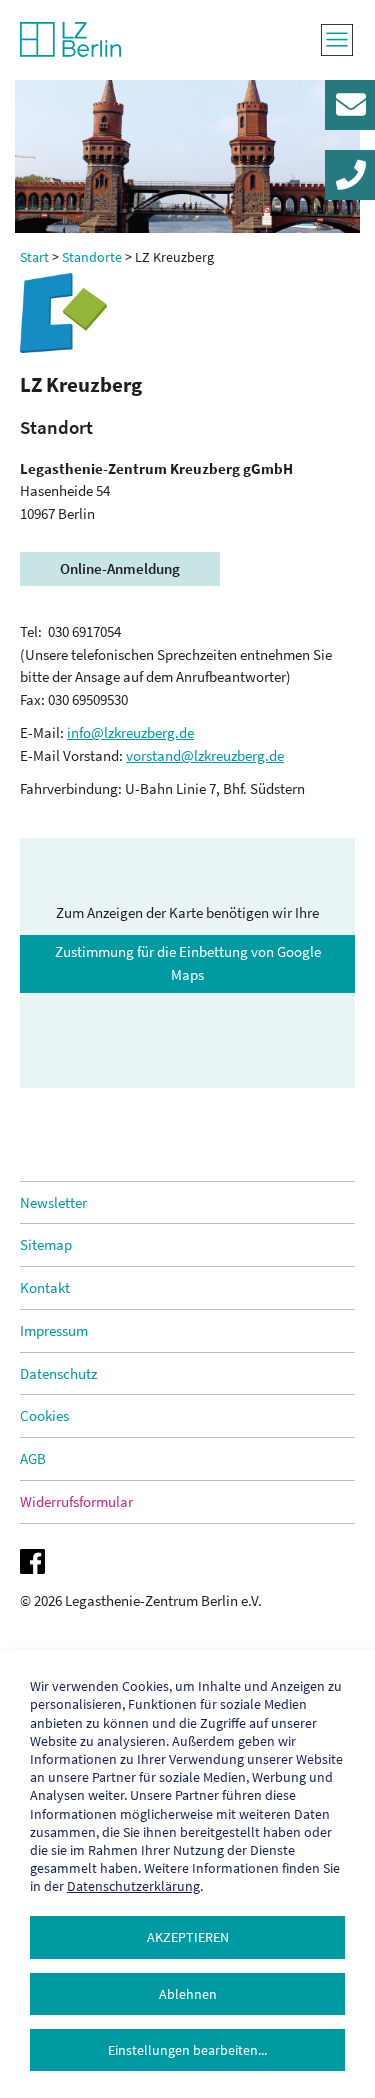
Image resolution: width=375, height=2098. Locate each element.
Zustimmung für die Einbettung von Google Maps (188, 963)
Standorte (92, 257)
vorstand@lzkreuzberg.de (205, 755)
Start (34, 257)
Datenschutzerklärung (133, 1886)
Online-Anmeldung (120, 568)
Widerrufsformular (76, 1501)
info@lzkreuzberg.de (130, 732)
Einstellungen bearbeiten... (187, 2050)
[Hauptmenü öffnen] (338, 40)
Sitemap (46, 1244)
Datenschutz (58, 1373)
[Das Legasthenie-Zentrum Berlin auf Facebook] (182, 1561)
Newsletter (53, 1202)
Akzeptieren (188, 1937)
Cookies (44, 1415)
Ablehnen (188, 1994)
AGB (33, 1458)
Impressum (54, 1330)
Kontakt (45, 1287)
